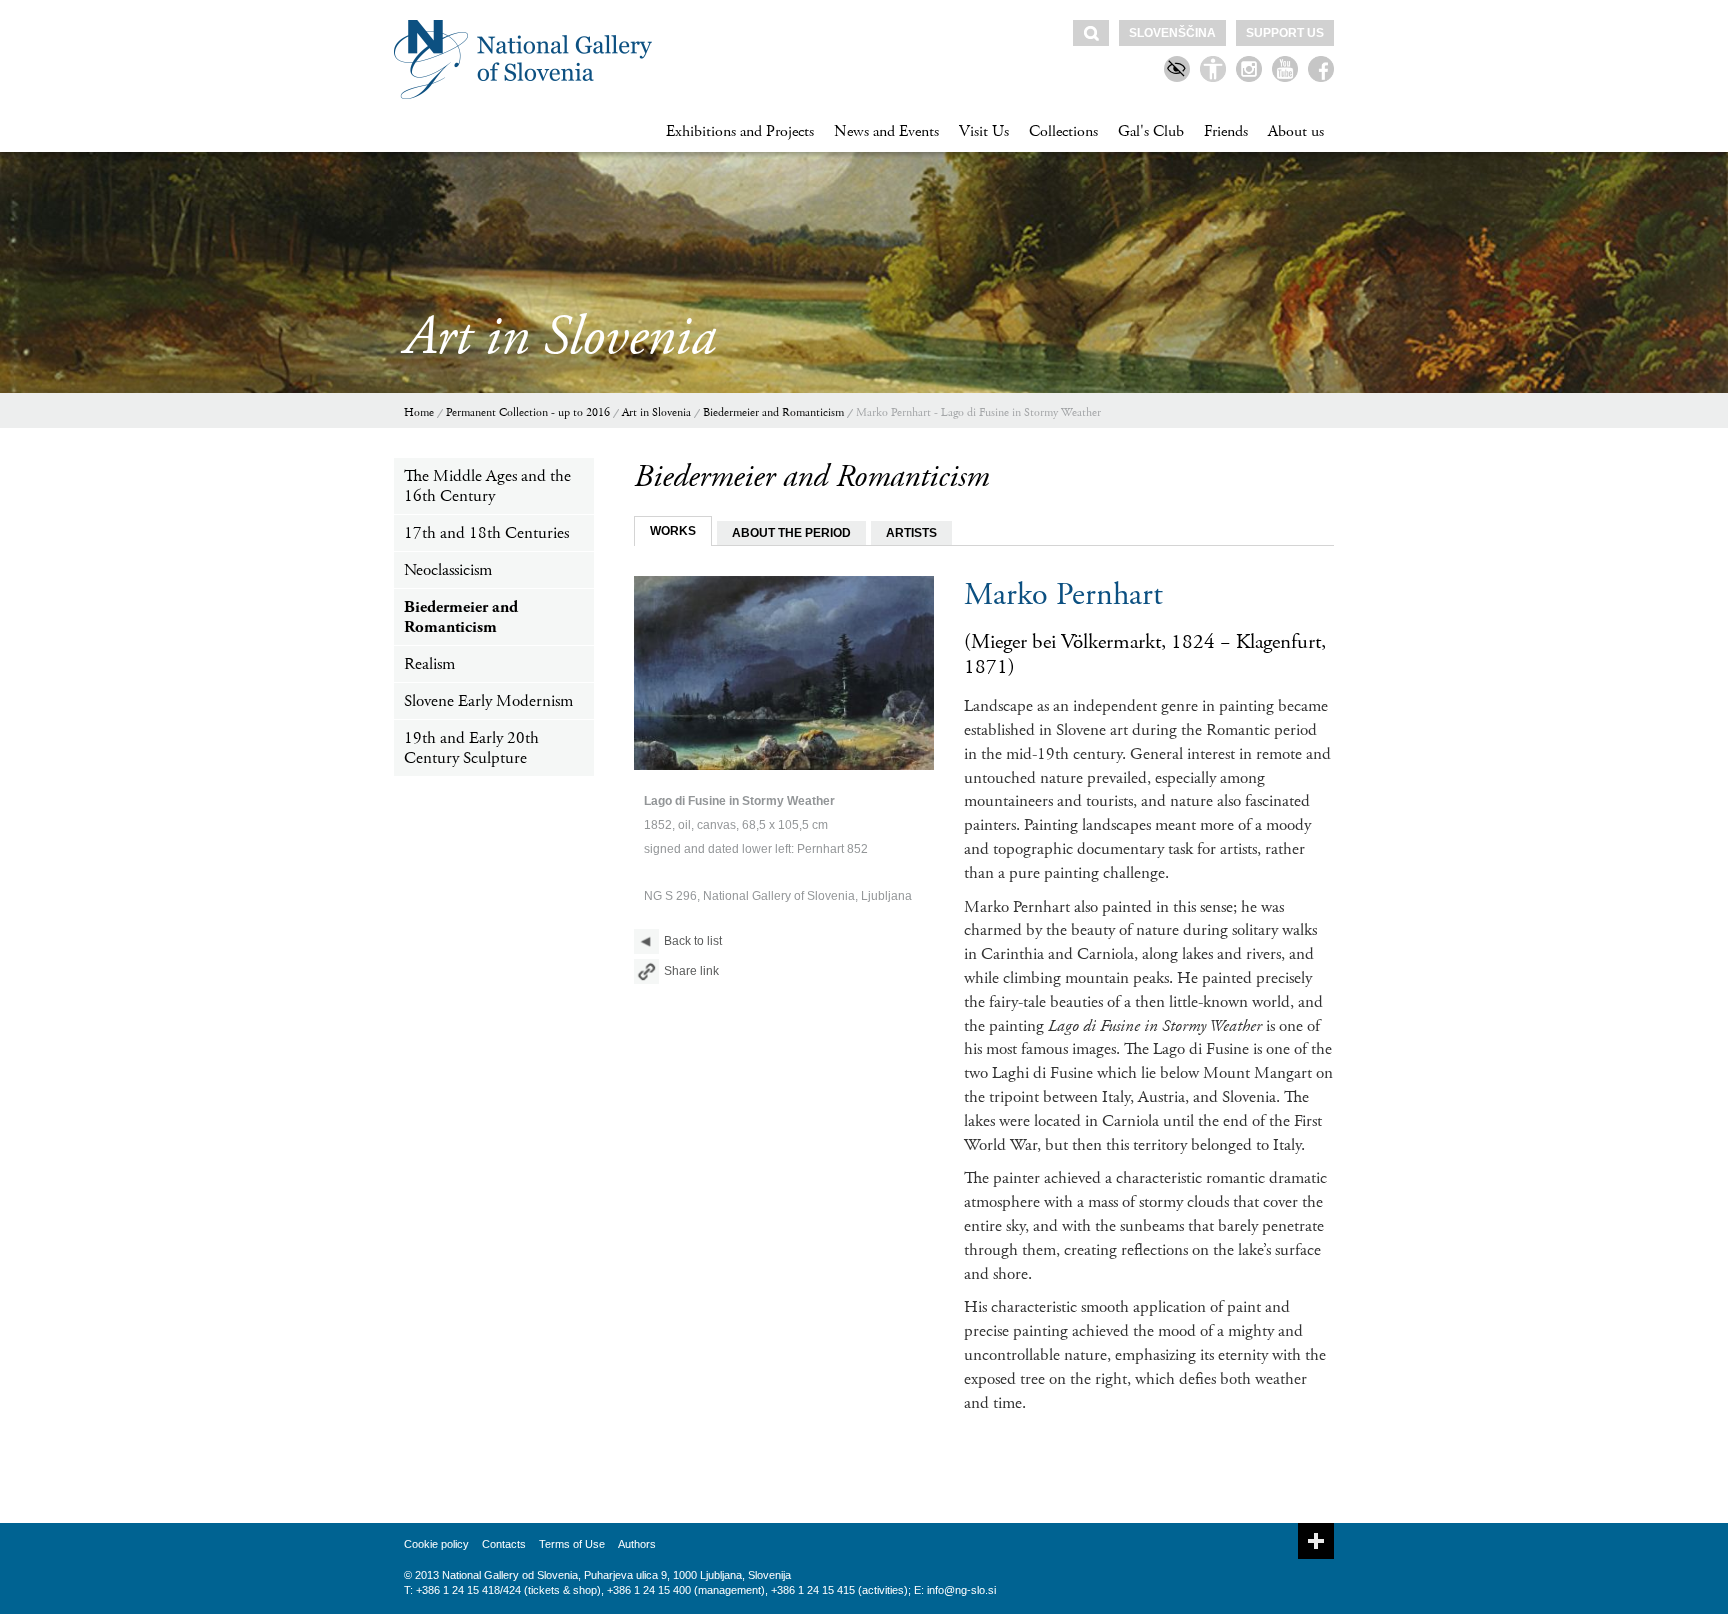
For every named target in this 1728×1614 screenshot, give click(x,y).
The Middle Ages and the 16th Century (487, 486)
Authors (637, 1544)
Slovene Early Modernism (488, 701)
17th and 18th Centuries (486, 533)
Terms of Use (572, 1544)
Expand (1316, 1541)
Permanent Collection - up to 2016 (528, 412)
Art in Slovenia (656, 412)
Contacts (504, 1544)
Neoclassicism (448, 570)
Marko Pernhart (1063, 595)
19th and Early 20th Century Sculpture (471, 748)
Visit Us (984, 131)
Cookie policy (436, 1544)
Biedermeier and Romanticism (773, 412)
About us (1296, 131)
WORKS (673, 531)
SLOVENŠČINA (1172, 33)
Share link (691, 971)
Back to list (693, 941)
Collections (1063, 131)
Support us (1285, 33)
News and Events (886, 131)
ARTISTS (911, 533)
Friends (1226, 131)
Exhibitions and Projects (740, 131)
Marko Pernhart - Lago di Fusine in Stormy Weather (978, 412)
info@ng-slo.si (961, 1590)
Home (419, 412)
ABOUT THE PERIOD (791, 533)
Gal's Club (1151, 131)
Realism (429, 664)
